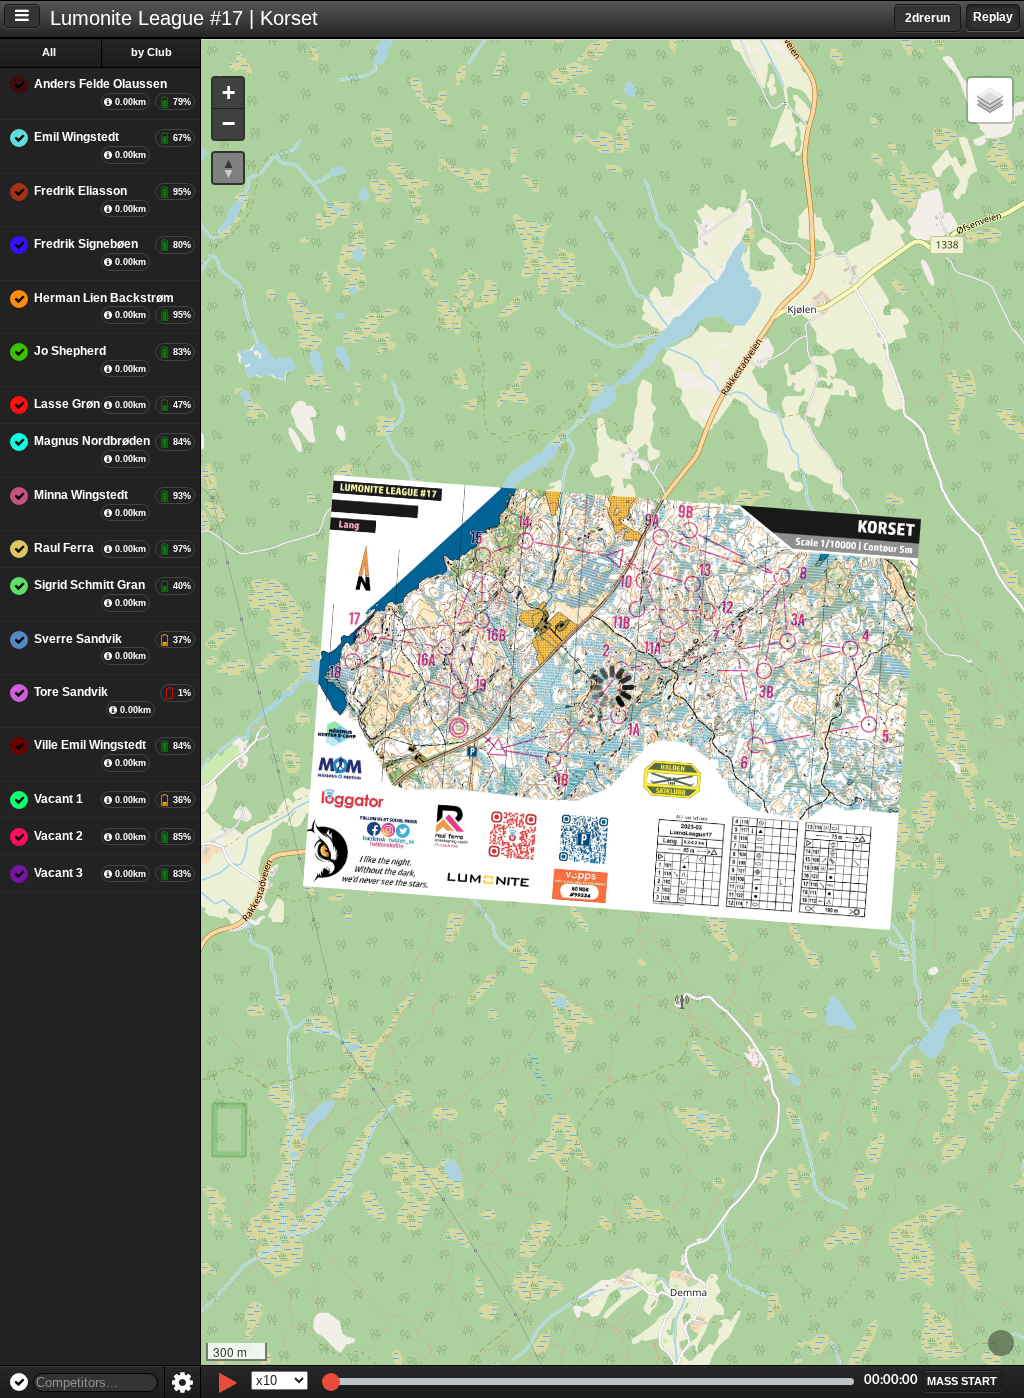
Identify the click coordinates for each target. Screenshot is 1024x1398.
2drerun (927, 18)
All (49, 52)
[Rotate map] (228, 168)
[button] (228, 93)
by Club (151, 52)
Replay (993, 17)
